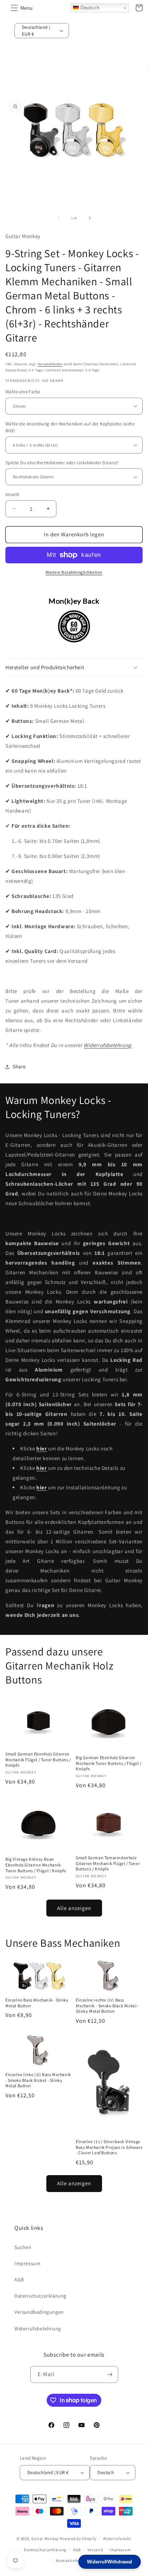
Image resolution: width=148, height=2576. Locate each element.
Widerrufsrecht (117, 2539)
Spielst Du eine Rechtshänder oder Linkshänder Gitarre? (62, 463)
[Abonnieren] (110, 2374)
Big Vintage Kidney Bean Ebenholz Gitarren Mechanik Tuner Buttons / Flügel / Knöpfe (36, 1865)
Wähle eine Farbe (23, 392)
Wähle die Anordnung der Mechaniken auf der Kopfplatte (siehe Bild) (70, 427)
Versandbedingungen (39, 2312)
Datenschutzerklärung (40, 2296)
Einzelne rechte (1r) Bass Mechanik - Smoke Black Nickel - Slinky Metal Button (108, 2005)
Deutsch (89, 8)
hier (41, 1468)
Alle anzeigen (74, 1908)
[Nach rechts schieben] (90, 218)
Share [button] (19, 1066)
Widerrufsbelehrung (108, 1045)
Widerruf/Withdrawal (110, 2562)
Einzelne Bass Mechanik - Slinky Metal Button (37, 2003)
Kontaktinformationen (77, 2561)
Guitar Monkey (45, 2539)
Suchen (23, 2247)
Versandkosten (50, 364)
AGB (19, 2280)
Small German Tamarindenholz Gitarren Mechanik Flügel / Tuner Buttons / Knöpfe (108, 1863)
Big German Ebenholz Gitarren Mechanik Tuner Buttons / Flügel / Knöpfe (109, 1763)
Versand (95, 2550)
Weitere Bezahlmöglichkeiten (74, 572)
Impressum (27, 2263)
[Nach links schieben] (58, 218)
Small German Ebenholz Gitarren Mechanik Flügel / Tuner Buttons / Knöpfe (38, 1759)
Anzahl (12, 494)
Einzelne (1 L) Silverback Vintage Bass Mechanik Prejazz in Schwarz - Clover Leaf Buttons (109, 2147)
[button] (14, 8)
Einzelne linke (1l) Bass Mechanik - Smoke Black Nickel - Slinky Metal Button (38, 2080)
